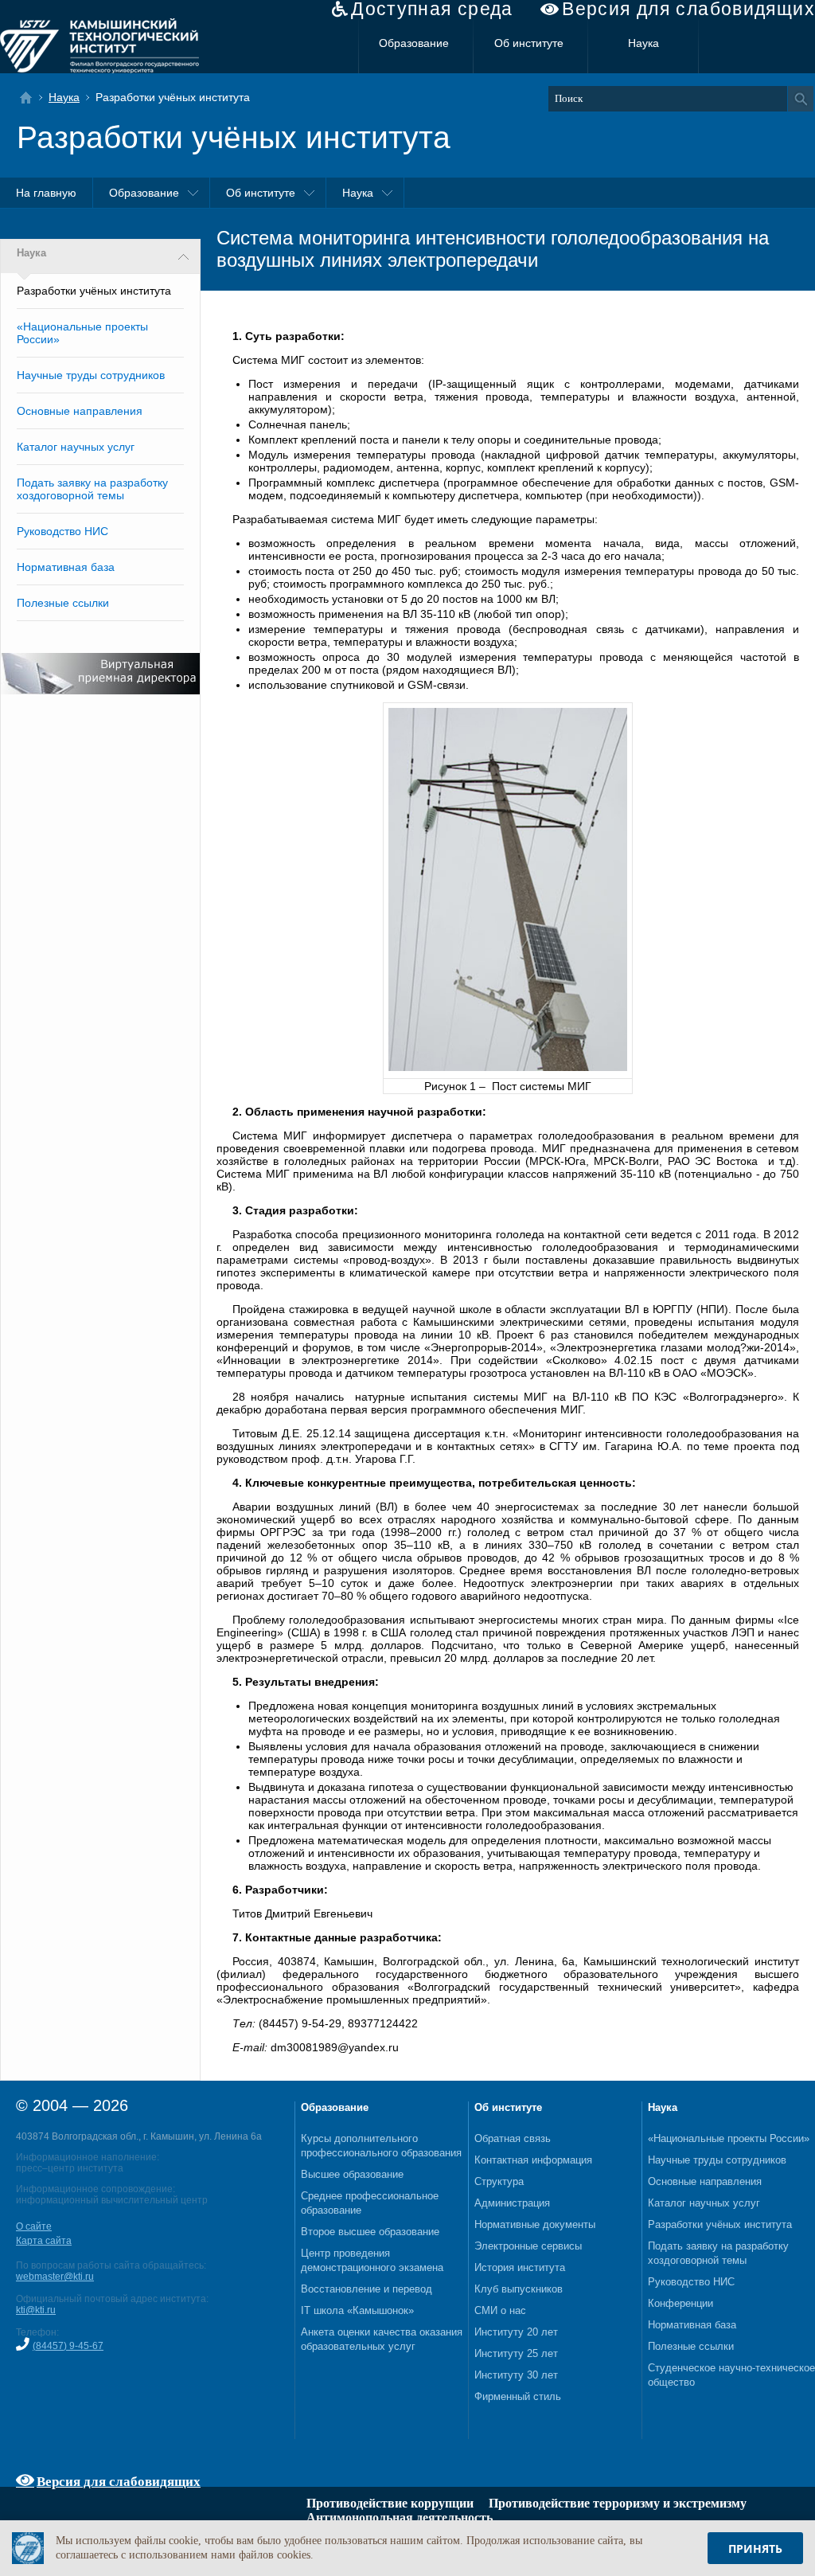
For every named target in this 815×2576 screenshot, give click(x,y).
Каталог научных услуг (76, 447)
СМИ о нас (500, 2310)
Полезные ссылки (63, 603)
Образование (414, 43)
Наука (643, 43)
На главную (46, 193)
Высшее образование (352, 2174)
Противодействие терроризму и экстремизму (618, 2503)
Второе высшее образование (370, 2232)
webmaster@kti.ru (55, 2277)
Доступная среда (432, 9)
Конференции (680, 2303)
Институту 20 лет (516, 2332)
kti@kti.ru (36, 2310)
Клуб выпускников (519, 2289)
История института (520, 2267)
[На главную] (31, 98)
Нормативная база (66, 567)
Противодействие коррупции (390, 2503)
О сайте (34, 2226)
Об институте (529, 43)
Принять (755, 2549)
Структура (499, 2181)
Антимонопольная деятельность (400, 2517)
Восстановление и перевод (367, 2289)
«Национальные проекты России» (729, 2138)
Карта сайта (44, 2241)
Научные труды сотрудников (91, 375)
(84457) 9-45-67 (68, 2346)
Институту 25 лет (516, 2353)
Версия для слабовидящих (688, 9)
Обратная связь (513, 2138)
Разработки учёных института (720, 2224)
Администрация (512, 2203)
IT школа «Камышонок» (357, 2310)
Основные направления (80, 411)
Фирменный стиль (518, 2396)
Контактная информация (533, 2160)
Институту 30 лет (516, 2375)
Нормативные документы (535, 2224)
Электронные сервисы (528, 2246)
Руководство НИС (62, 531)
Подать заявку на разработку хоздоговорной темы (92, 489)
